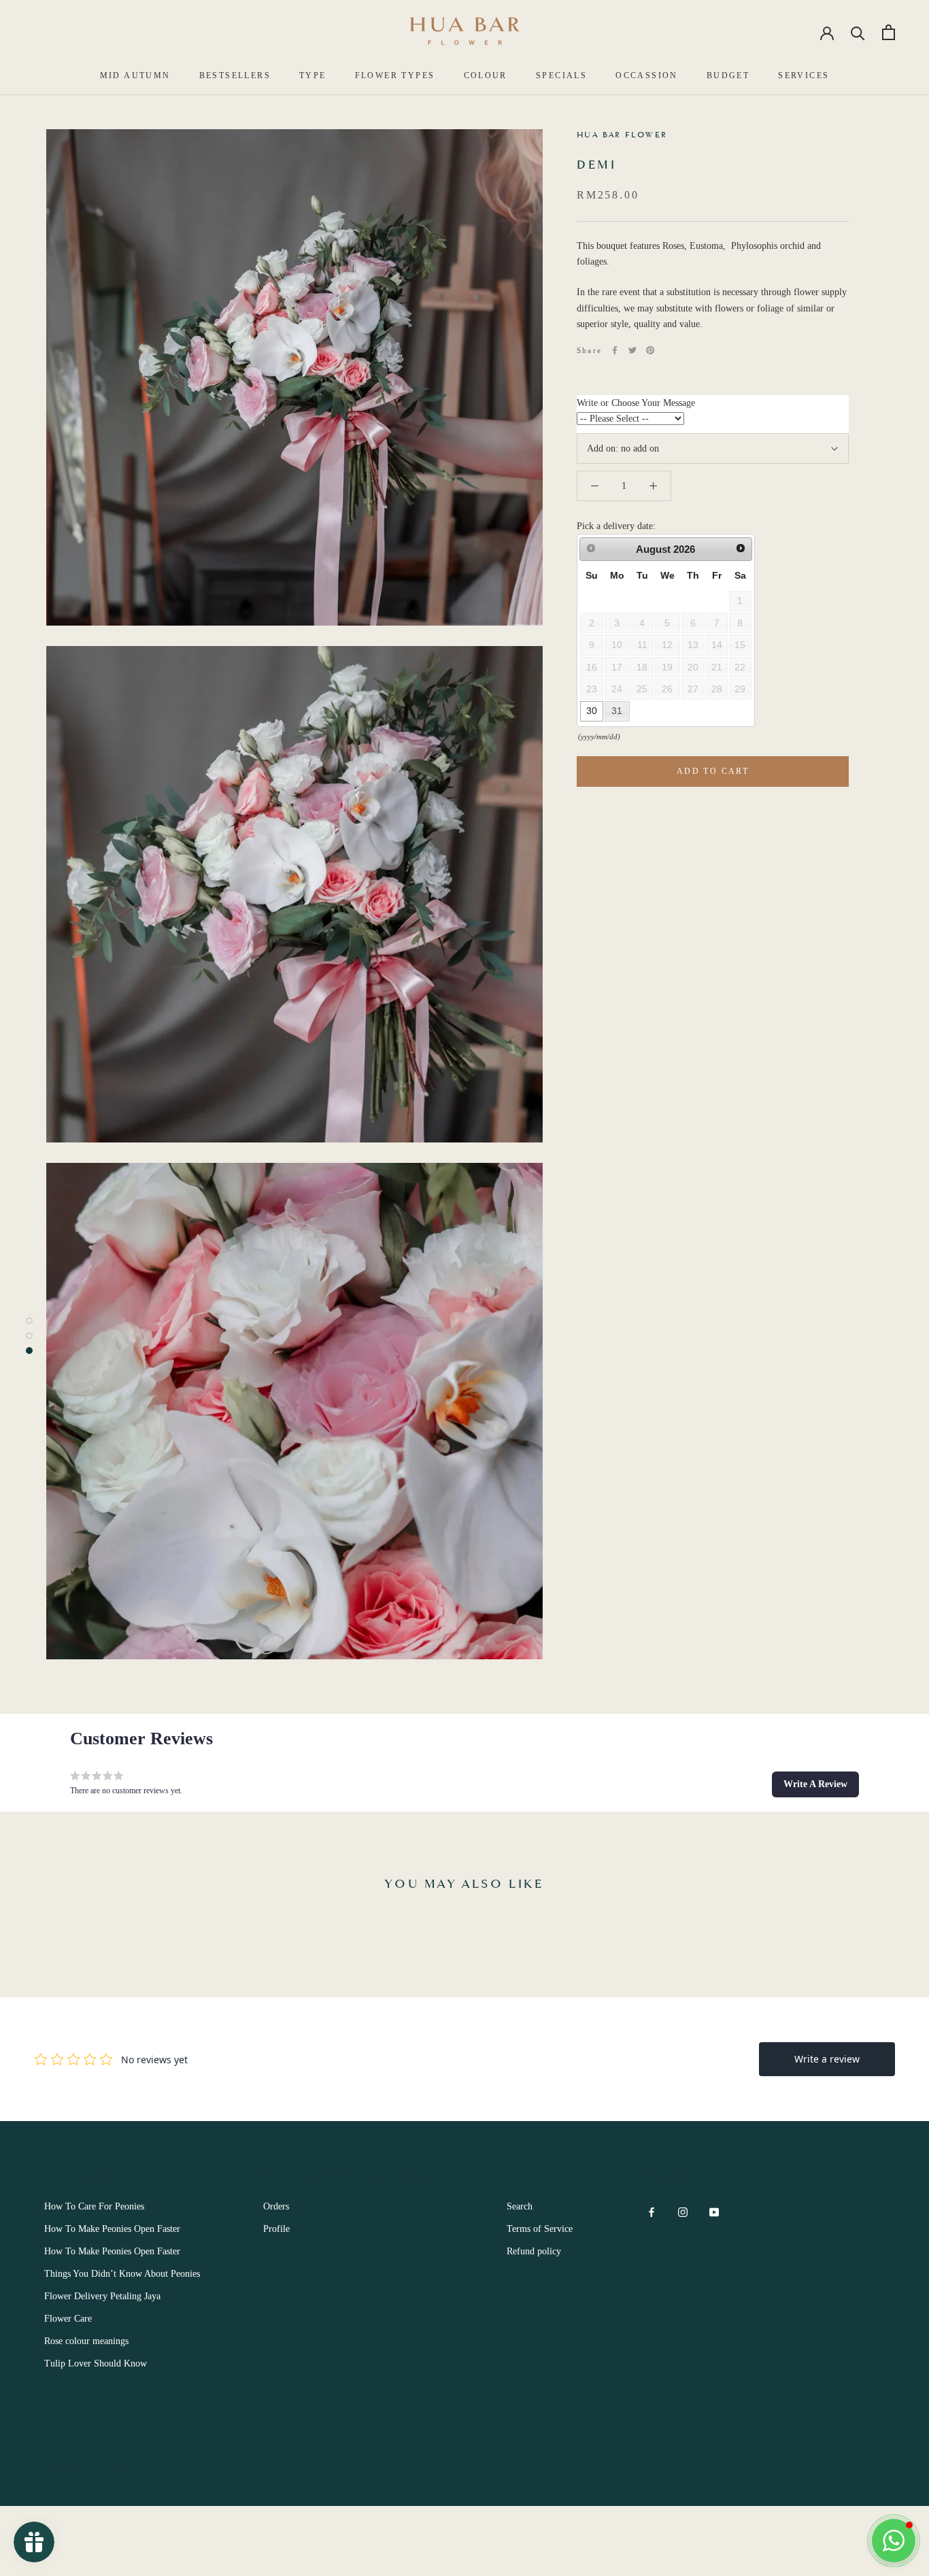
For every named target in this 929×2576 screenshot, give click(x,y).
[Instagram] (683, 2211)
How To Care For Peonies (94, 2206)
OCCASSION (647, 75)
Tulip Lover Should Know (96, 2363)
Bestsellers (235, 75)
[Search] (858, 32)
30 (592, 711)
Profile (276, 2229)
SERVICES (804, 75)
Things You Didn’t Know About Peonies (122, 2274)
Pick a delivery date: (616, 526)
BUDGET (728, 75)
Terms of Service (540, 2229)
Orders (276, 2206)
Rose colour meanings (86, 2341)
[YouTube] (714, 2211)
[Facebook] (615, 350)
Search (520, 2206)
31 (617, 711)
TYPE (313, 75)
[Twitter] (632, 350)
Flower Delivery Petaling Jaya (102, 2296)
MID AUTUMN (135, 75)
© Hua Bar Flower (95, 2467)
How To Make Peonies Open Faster (112, 2229)
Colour (486, 75)
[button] (815, 1784)
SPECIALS (561, 75)
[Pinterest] (650, 350)
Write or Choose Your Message (636, 403)
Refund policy (534, 2251)
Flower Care (68, 2319)
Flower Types (395, 75)
